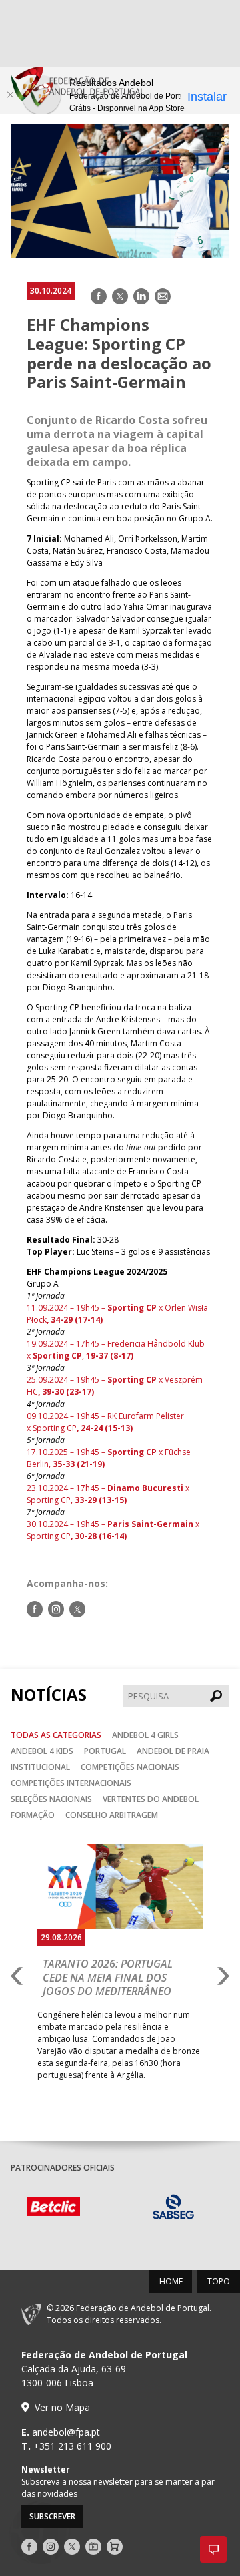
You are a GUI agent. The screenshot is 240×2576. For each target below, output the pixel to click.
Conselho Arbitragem (112, 1815)
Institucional (40, 1767)
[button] (213, 2549)
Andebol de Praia (173, 1751)
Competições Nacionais (130, 1767)
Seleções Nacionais (51, 1799)
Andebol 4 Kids (42, 1751)
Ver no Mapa (62, 2407)
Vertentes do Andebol (151, 1799)
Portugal (105, 1751)
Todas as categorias (56, 1735)
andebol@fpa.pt (66, 2432)
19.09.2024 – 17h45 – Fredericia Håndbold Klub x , (116, 1350)
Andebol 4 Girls (145, 1735)
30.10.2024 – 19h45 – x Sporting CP (113, 1530)
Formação (33, 1815)
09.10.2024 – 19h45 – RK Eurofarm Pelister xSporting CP (105, 1422)
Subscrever (52, 2516)
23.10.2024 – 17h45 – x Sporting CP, (108, 1494)
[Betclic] (62, 2208)
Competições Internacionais (71, 1783)
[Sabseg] (182, 2209)
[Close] (10, 95)
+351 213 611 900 (72, 2446)
